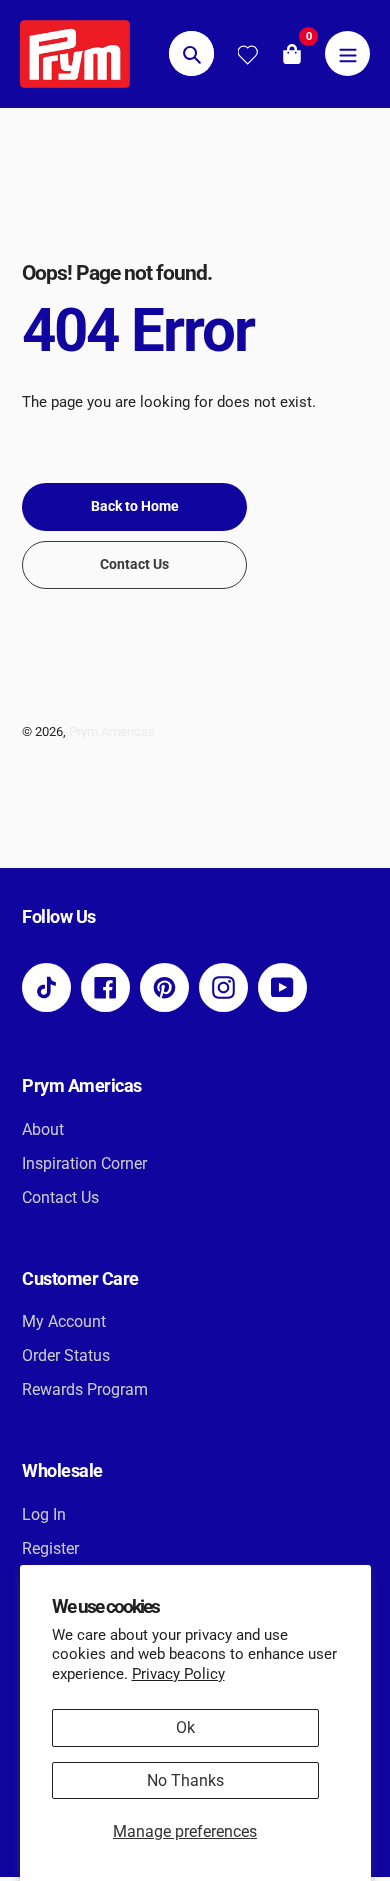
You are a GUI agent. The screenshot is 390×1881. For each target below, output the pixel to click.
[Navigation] (347, 53)
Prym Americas (112, 731)
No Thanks (185, 1780)
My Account (64, 1321)
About (43, 1129)
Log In (44, 1514)
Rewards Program (85, 1389)
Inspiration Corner (84, 1163)
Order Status (66, 1355)
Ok (185, 1727)
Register (50, 1548)
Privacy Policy (178, 1674)
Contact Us (60, 1197)
